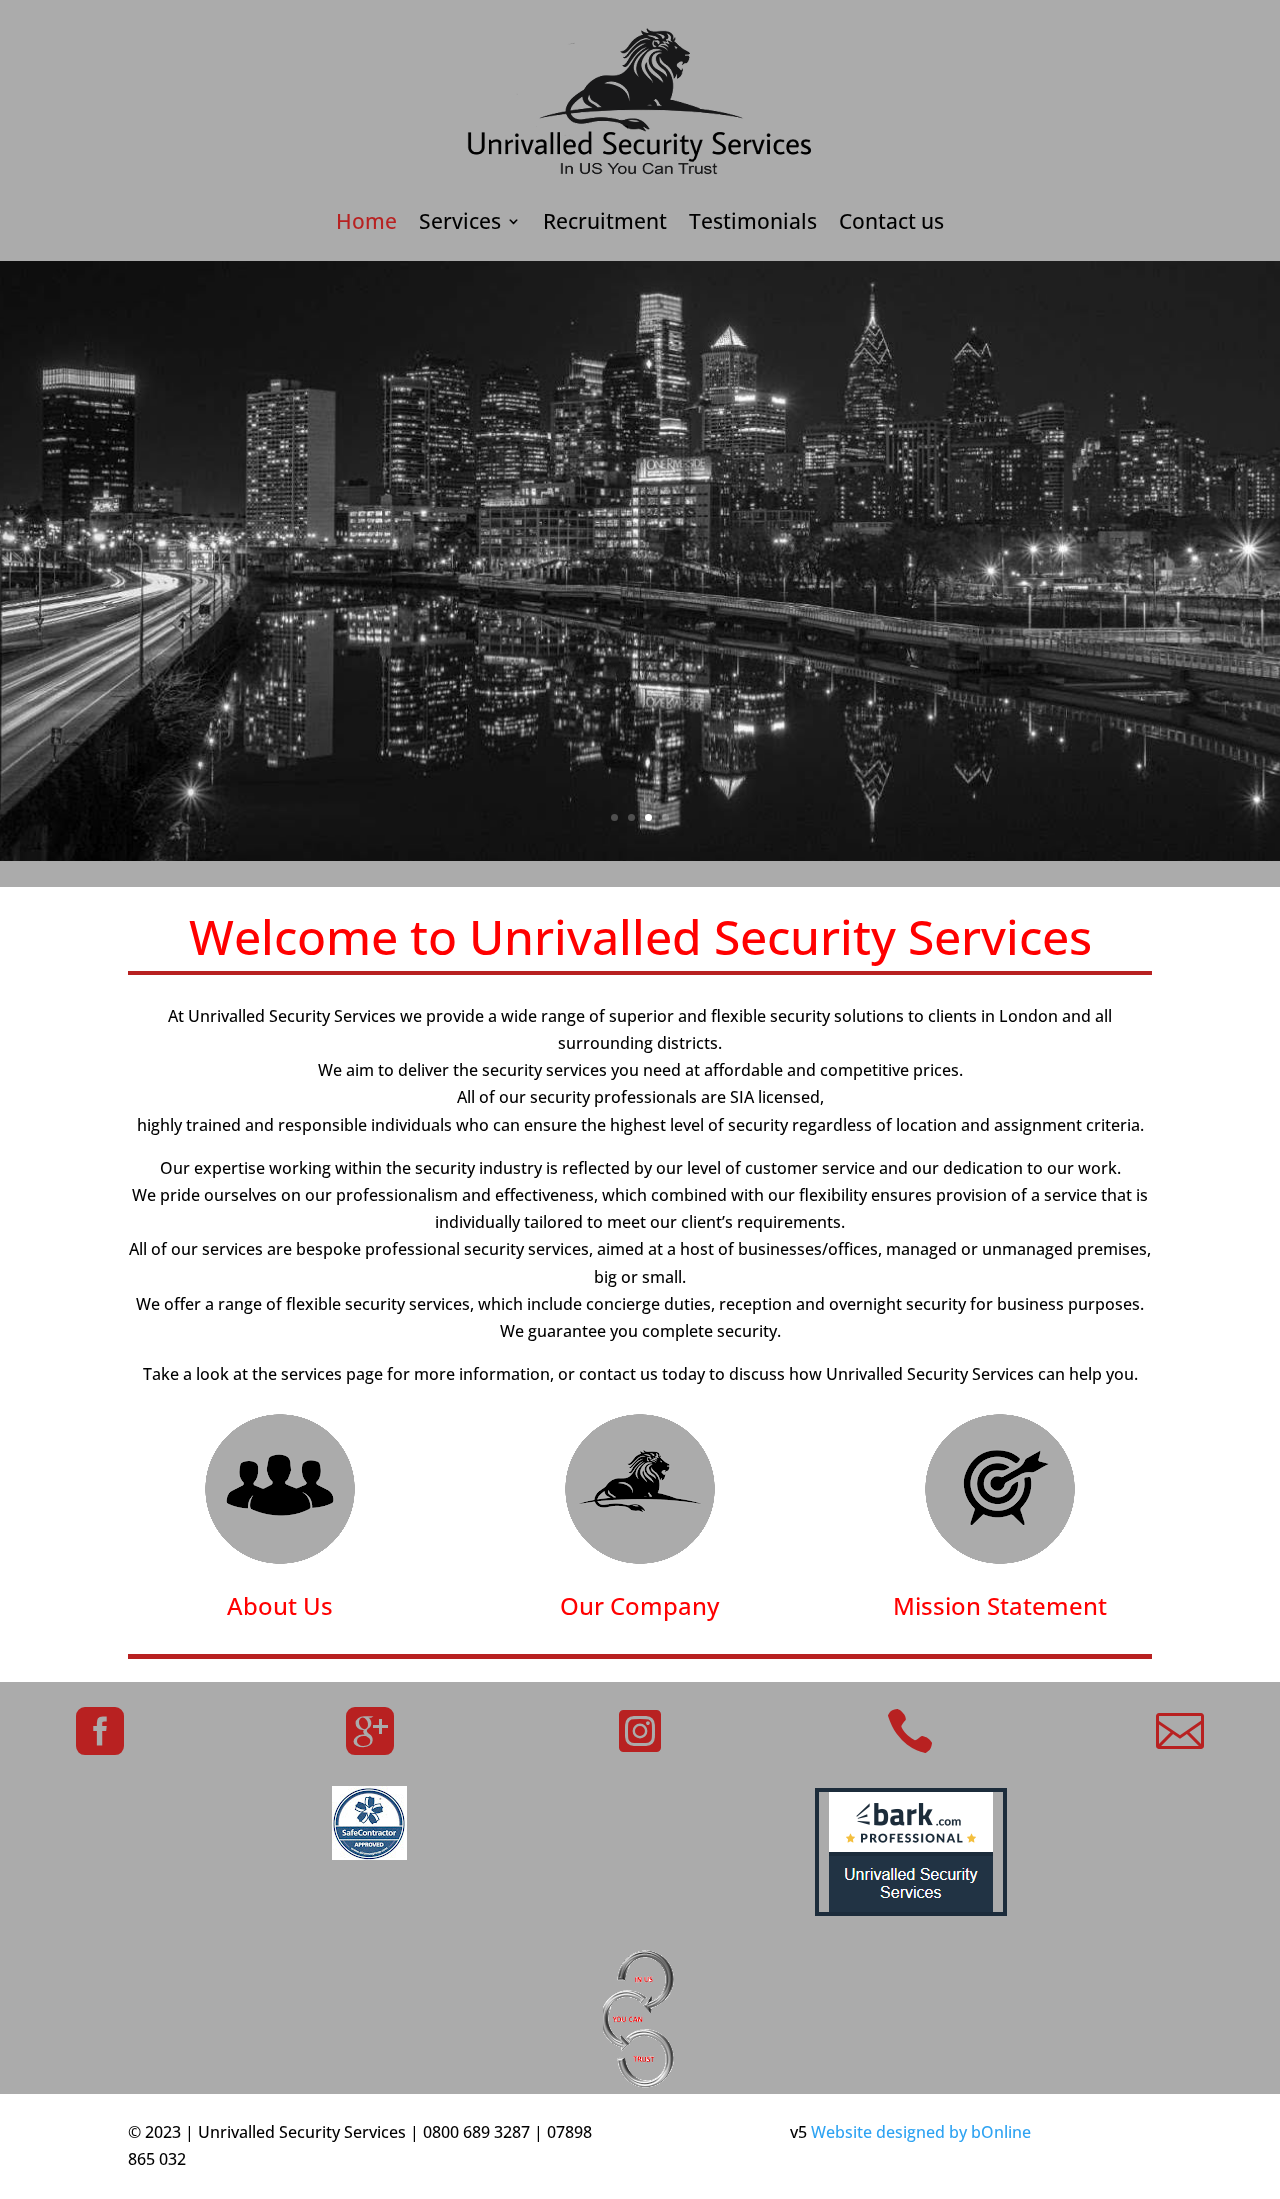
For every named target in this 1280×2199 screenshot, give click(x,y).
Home (366, 224)
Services (460, 224)
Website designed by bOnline (921, 2132)
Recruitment (605, 224)
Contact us (891, 224)
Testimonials (753, 224)
